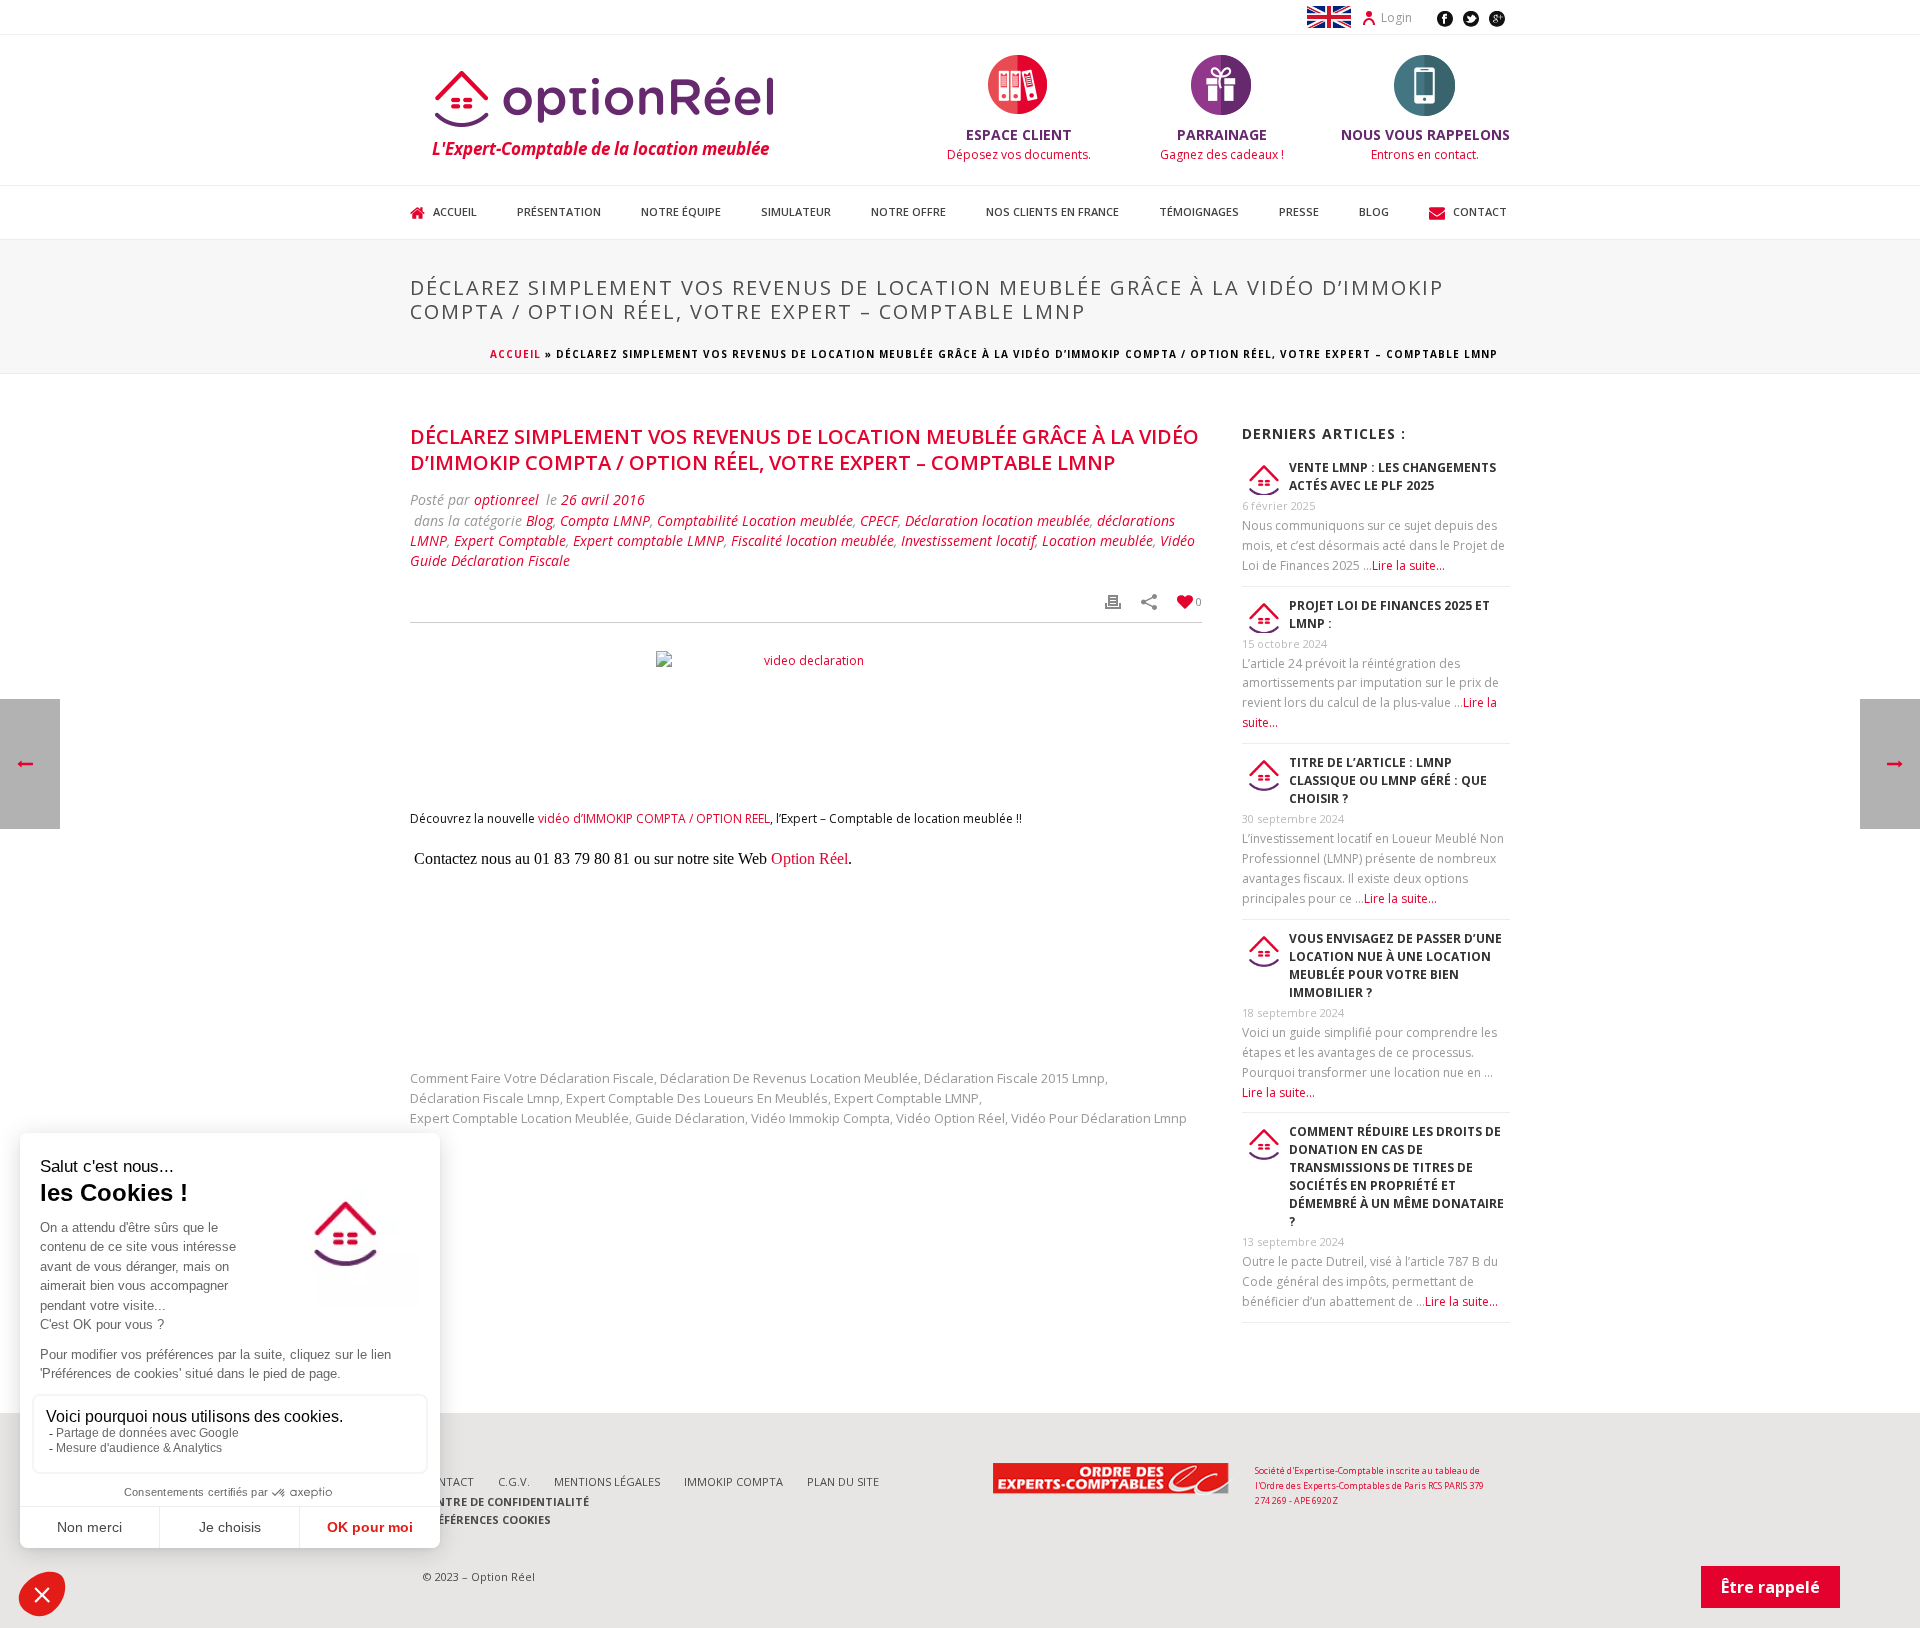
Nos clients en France (1052, 211)
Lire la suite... (1408, 565)
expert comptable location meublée (519, 1118)
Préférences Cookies (487, 1519)
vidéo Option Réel (950, 1118)
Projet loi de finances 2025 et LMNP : (1389, 614)
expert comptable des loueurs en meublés (697, 1098)
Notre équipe (681, 211)
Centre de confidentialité (507, 1501)
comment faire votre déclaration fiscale (532, 1078)
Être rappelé (1770, 1587)
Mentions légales (607, 1481)
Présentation (559, 211)
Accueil (455, 211)
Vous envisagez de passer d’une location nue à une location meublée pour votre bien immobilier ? (1395, 965)
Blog (1374, 211)
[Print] (1113, 602)
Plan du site (843, 1481)
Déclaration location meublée (997, 520)
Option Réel (809, 858)
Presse (1299, 211)
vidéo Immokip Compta (820, 1118)
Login (1396, 17)
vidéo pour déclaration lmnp (1099, 1118)
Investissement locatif (968, 540)
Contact (1480, 211)
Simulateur (796, 211)
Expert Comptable (510, 540)
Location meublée (1097, 540)
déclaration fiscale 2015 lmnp (1014, 1078)
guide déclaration (690, 1118)
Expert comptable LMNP (648, 540)
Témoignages (1199, 211)
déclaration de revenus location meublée (789, 1078)
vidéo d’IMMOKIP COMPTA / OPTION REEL (654, 818)
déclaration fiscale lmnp (485, 1098)
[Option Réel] (606, 97)
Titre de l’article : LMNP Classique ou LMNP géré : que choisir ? (1388, 780)
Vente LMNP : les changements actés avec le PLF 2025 (1392, 476)
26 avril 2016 (603, 499)
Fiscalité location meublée (812, 540)
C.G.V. (514, 1481)
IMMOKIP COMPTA (733, 1481)
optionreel (506, 499)
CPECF (879, 520)
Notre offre (908, 211)
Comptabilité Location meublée (755, 520)
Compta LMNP (605, 520)
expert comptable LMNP (906, 1098)
